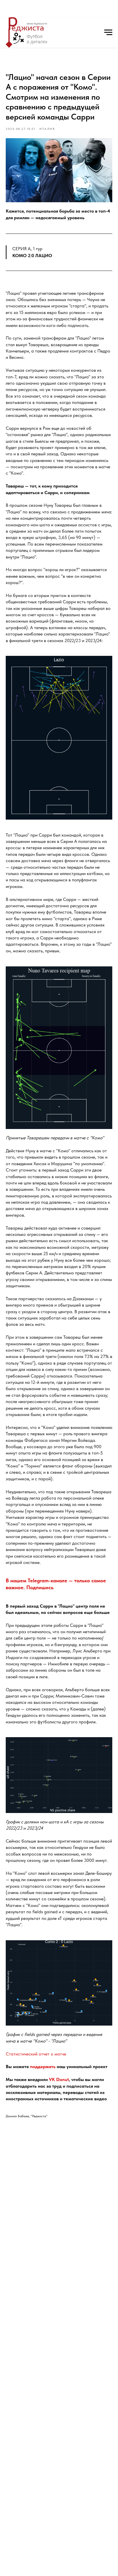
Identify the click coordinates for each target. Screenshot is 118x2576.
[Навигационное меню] (108, 32)
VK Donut (59, 2079)
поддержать (43, 2067)
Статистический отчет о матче (36, 2054)
